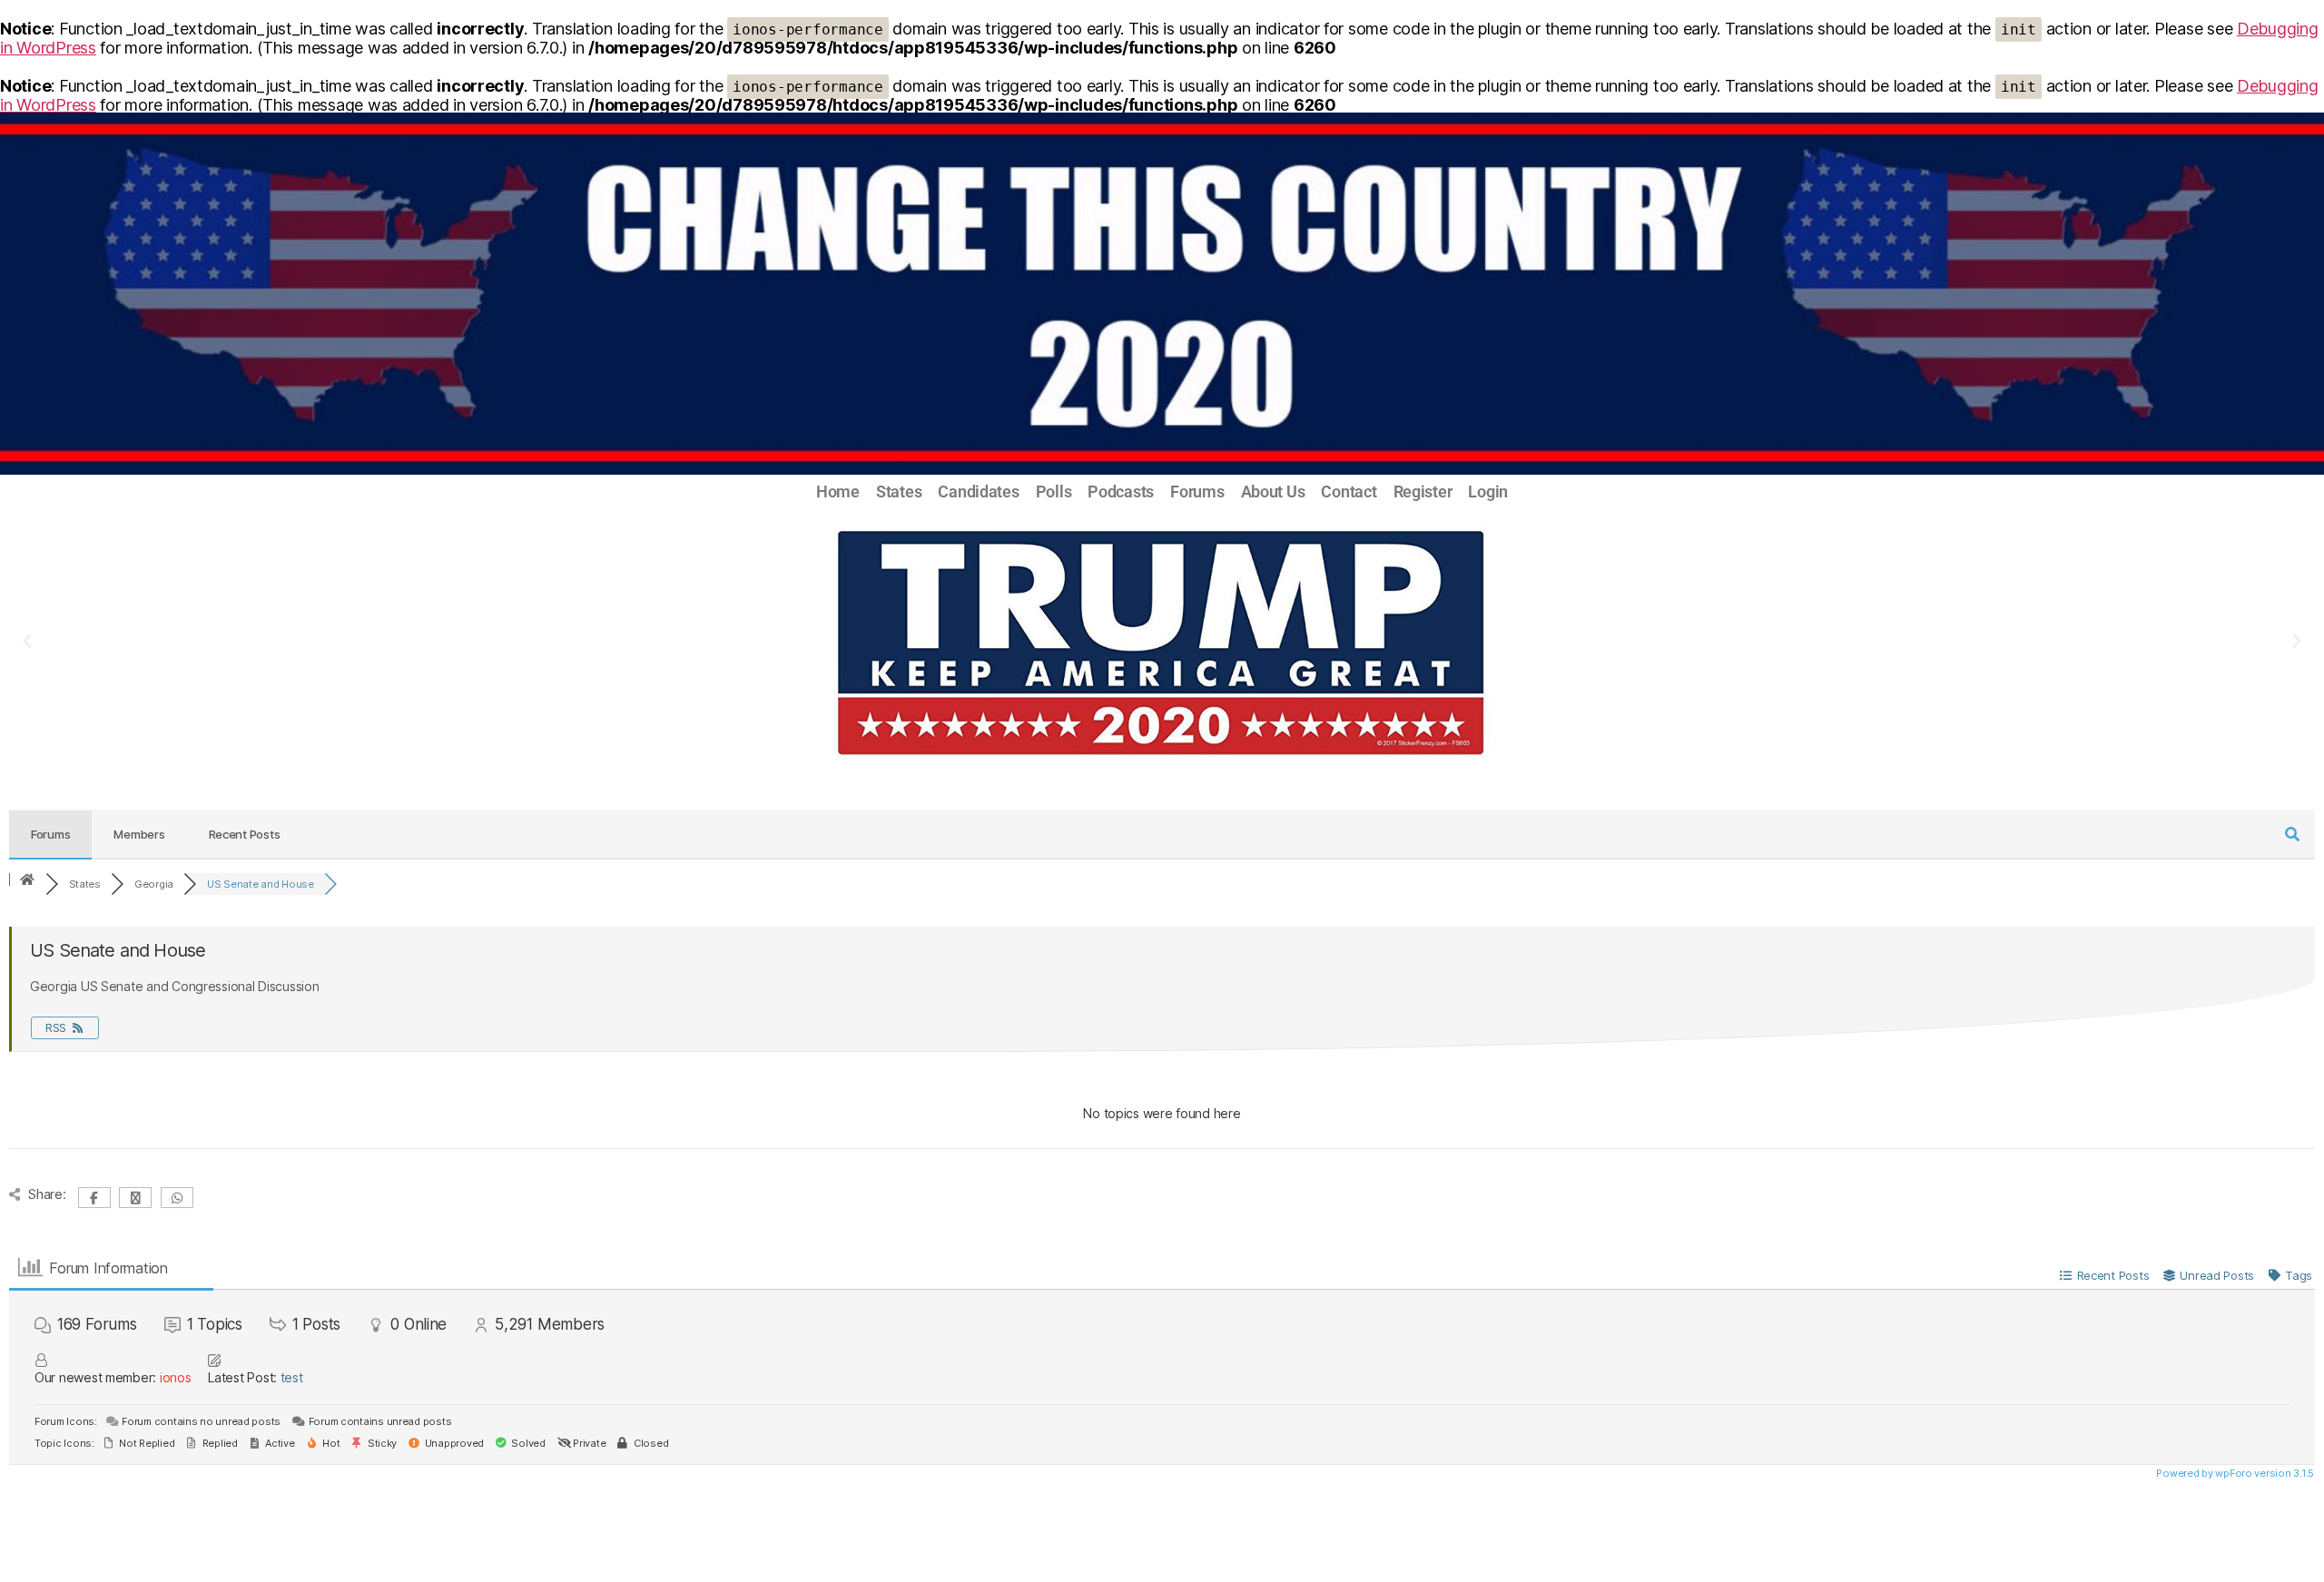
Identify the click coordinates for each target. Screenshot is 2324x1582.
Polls (1054, 492)
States (899, 492)
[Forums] (27, 880)
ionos (176, 1377)
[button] (27, 642)
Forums (1197, 492)
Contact (1349, 492)
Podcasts (1121, 492)
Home (838, 492)
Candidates (978, 492)
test (292, 1377)
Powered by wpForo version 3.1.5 (2234, 1473)
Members (139, 834)
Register (1423, 492)
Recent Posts (245, 834)
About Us (1273, 492)
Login (1488, 492)
